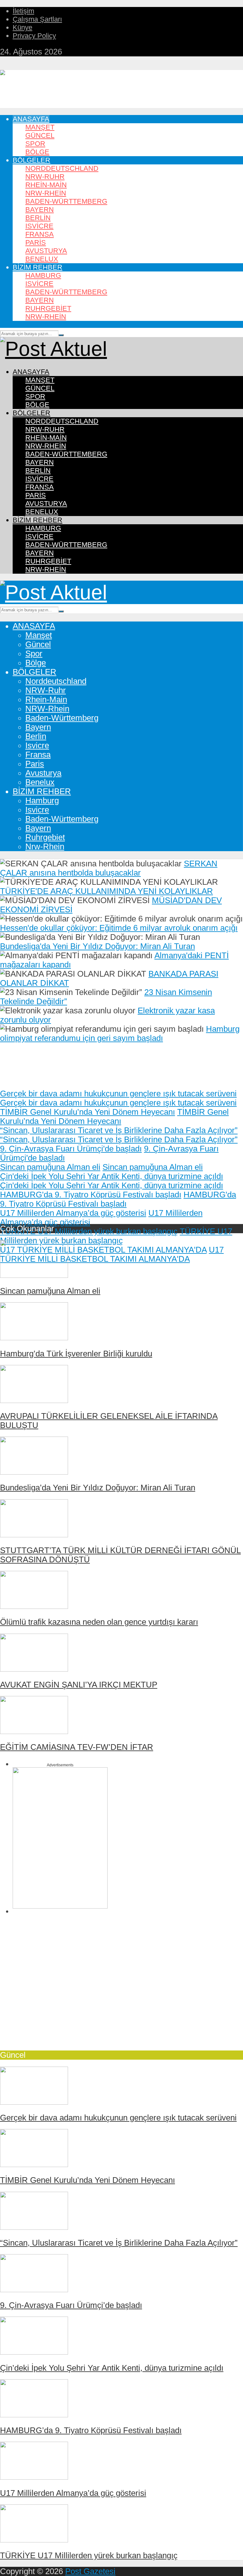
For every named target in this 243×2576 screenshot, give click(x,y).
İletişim (23, 11)
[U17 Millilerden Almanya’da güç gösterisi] (34, 2477)
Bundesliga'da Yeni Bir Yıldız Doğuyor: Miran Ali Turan (97, 946)
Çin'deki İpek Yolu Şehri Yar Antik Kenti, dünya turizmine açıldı (112, 1176)
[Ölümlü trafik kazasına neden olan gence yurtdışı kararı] (34, 1606)
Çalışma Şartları (37, 19)
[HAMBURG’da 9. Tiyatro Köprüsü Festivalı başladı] (34, 2414)
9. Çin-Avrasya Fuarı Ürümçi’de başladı (71, 2305)
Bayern (40, 210)
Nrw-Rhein (46, 317)
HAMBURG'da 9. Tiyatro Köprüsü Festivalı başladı (91, 1195)
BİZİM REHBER (37, 267)
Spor (35, 144)
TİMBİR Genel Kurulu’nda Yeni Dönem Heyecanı (87, 1112)
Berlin (38, 218)
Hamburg (43, 275)
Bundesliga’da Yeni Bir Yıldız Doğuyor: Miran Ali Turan (98, 1488)
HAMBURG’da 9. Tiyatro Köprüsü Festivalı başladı (91, 2430)
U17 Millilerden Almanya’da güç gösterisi (73, 1213)
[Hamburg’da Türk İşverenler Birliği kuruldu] (34, 1337)
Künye (22, 27)
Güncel (40, 135)
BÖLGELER (31, 160)
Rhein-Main (46, 185)
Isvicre (39, 226)
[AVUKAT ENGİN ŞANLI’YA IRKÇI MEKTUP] (34, 1669)
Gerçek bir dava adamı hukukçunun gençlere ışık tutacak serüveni (118, 1094)
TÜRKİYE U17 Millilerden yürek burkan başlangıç (89, 1231)
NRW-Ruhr (45, 177)
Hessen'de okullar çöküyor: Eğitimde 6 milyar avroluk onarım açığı (119, 928)
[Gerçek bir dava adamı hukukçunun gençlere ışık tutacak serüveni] (34, 2102)
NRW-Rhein (46, 193)
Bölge (37, 152)
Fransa (40, 234)
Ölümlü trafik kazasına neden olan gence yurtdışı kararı (99, 1622)
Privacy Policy (34, 36)
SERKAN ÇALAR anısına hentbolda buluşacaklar (109, 868)
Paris (36, 242)
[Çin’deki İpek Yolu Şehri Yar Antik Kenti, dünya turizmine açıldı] (34, 2352)
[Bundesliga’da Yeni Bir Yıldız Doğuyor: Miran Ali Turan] (34, 1472)
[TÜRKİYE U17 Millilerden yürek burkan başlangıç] (34, 2540)
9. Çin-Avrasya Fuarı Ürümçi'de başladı (71, 1149)
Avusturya (46, 251)
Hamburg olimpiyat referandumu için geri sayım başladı (120, 1033)
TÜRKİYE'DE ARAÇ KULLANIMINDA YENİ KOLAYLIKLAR (106, 891)
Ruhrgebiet (48, 308)
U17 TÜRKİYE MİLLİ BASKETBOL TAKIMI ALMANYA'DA (103, 1250)
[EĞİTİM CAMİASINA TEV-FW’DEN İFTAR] (34, 1731)
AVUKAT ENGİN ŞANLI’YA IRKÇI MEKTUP (79, 1685)
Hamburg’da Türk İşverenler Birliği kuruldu (76, 1354)
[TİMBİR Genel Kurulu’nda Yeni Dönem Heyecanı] (34, 2164)
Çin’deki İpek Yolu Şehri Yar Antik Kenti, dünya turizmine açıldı (112, 2368)
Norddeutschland (62, 168)
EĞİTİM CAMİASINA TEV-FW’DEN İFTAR (77, 1747)
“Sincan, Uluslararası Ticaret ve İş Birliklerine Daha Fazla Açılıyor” (119, 1130)
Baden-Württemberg (66, 201)
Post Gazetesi (90, 2571)
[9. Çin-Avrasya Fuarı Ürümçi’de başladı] (34, 2289)
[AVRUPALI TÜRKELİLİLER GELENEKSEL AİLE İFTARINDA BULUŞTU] (34, 1400)
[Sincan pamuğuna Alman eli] (34, 1275)
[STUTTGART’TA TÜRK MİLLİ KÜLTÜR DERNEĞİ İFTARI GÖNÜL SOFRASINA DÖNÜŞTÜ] (34, 1534)
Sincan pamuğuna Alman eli (50, 1167)
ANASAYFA (31, 119)
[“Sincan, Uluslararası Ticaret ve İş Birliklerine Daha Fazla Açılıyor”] (34, 2227)
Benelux (42, 259)
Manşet (40, 127)
